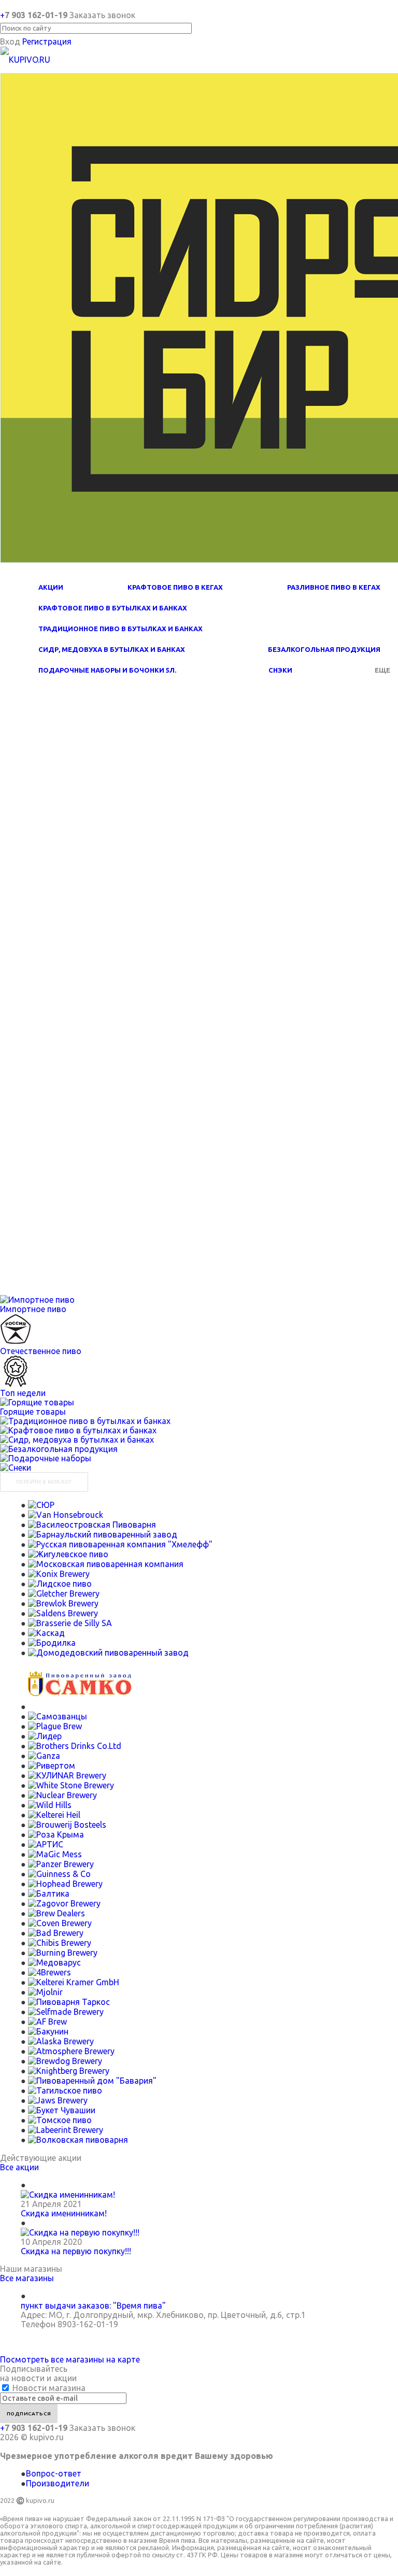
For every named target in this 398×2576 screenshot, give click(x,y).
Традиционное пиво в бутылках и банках (120, 629)
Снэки (280, 670)
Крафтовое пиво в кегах (175, 587)
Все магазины (27, 2278)
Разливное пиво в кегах (334, 587)
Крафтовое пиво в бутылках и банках (113, 608)
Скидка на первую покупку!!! (76, 2251)
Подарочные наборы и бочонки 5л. (107, 670)
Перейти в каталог (44, 1482)
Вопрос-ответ (54, 2473)
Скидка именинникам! (64, 2213)
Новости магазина (48, 2388)
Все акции (19, 2167)
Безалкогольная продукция (324, 649)
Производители (58, 2483)
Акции (51, 587)
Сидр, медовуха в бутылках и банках (112, 649)
